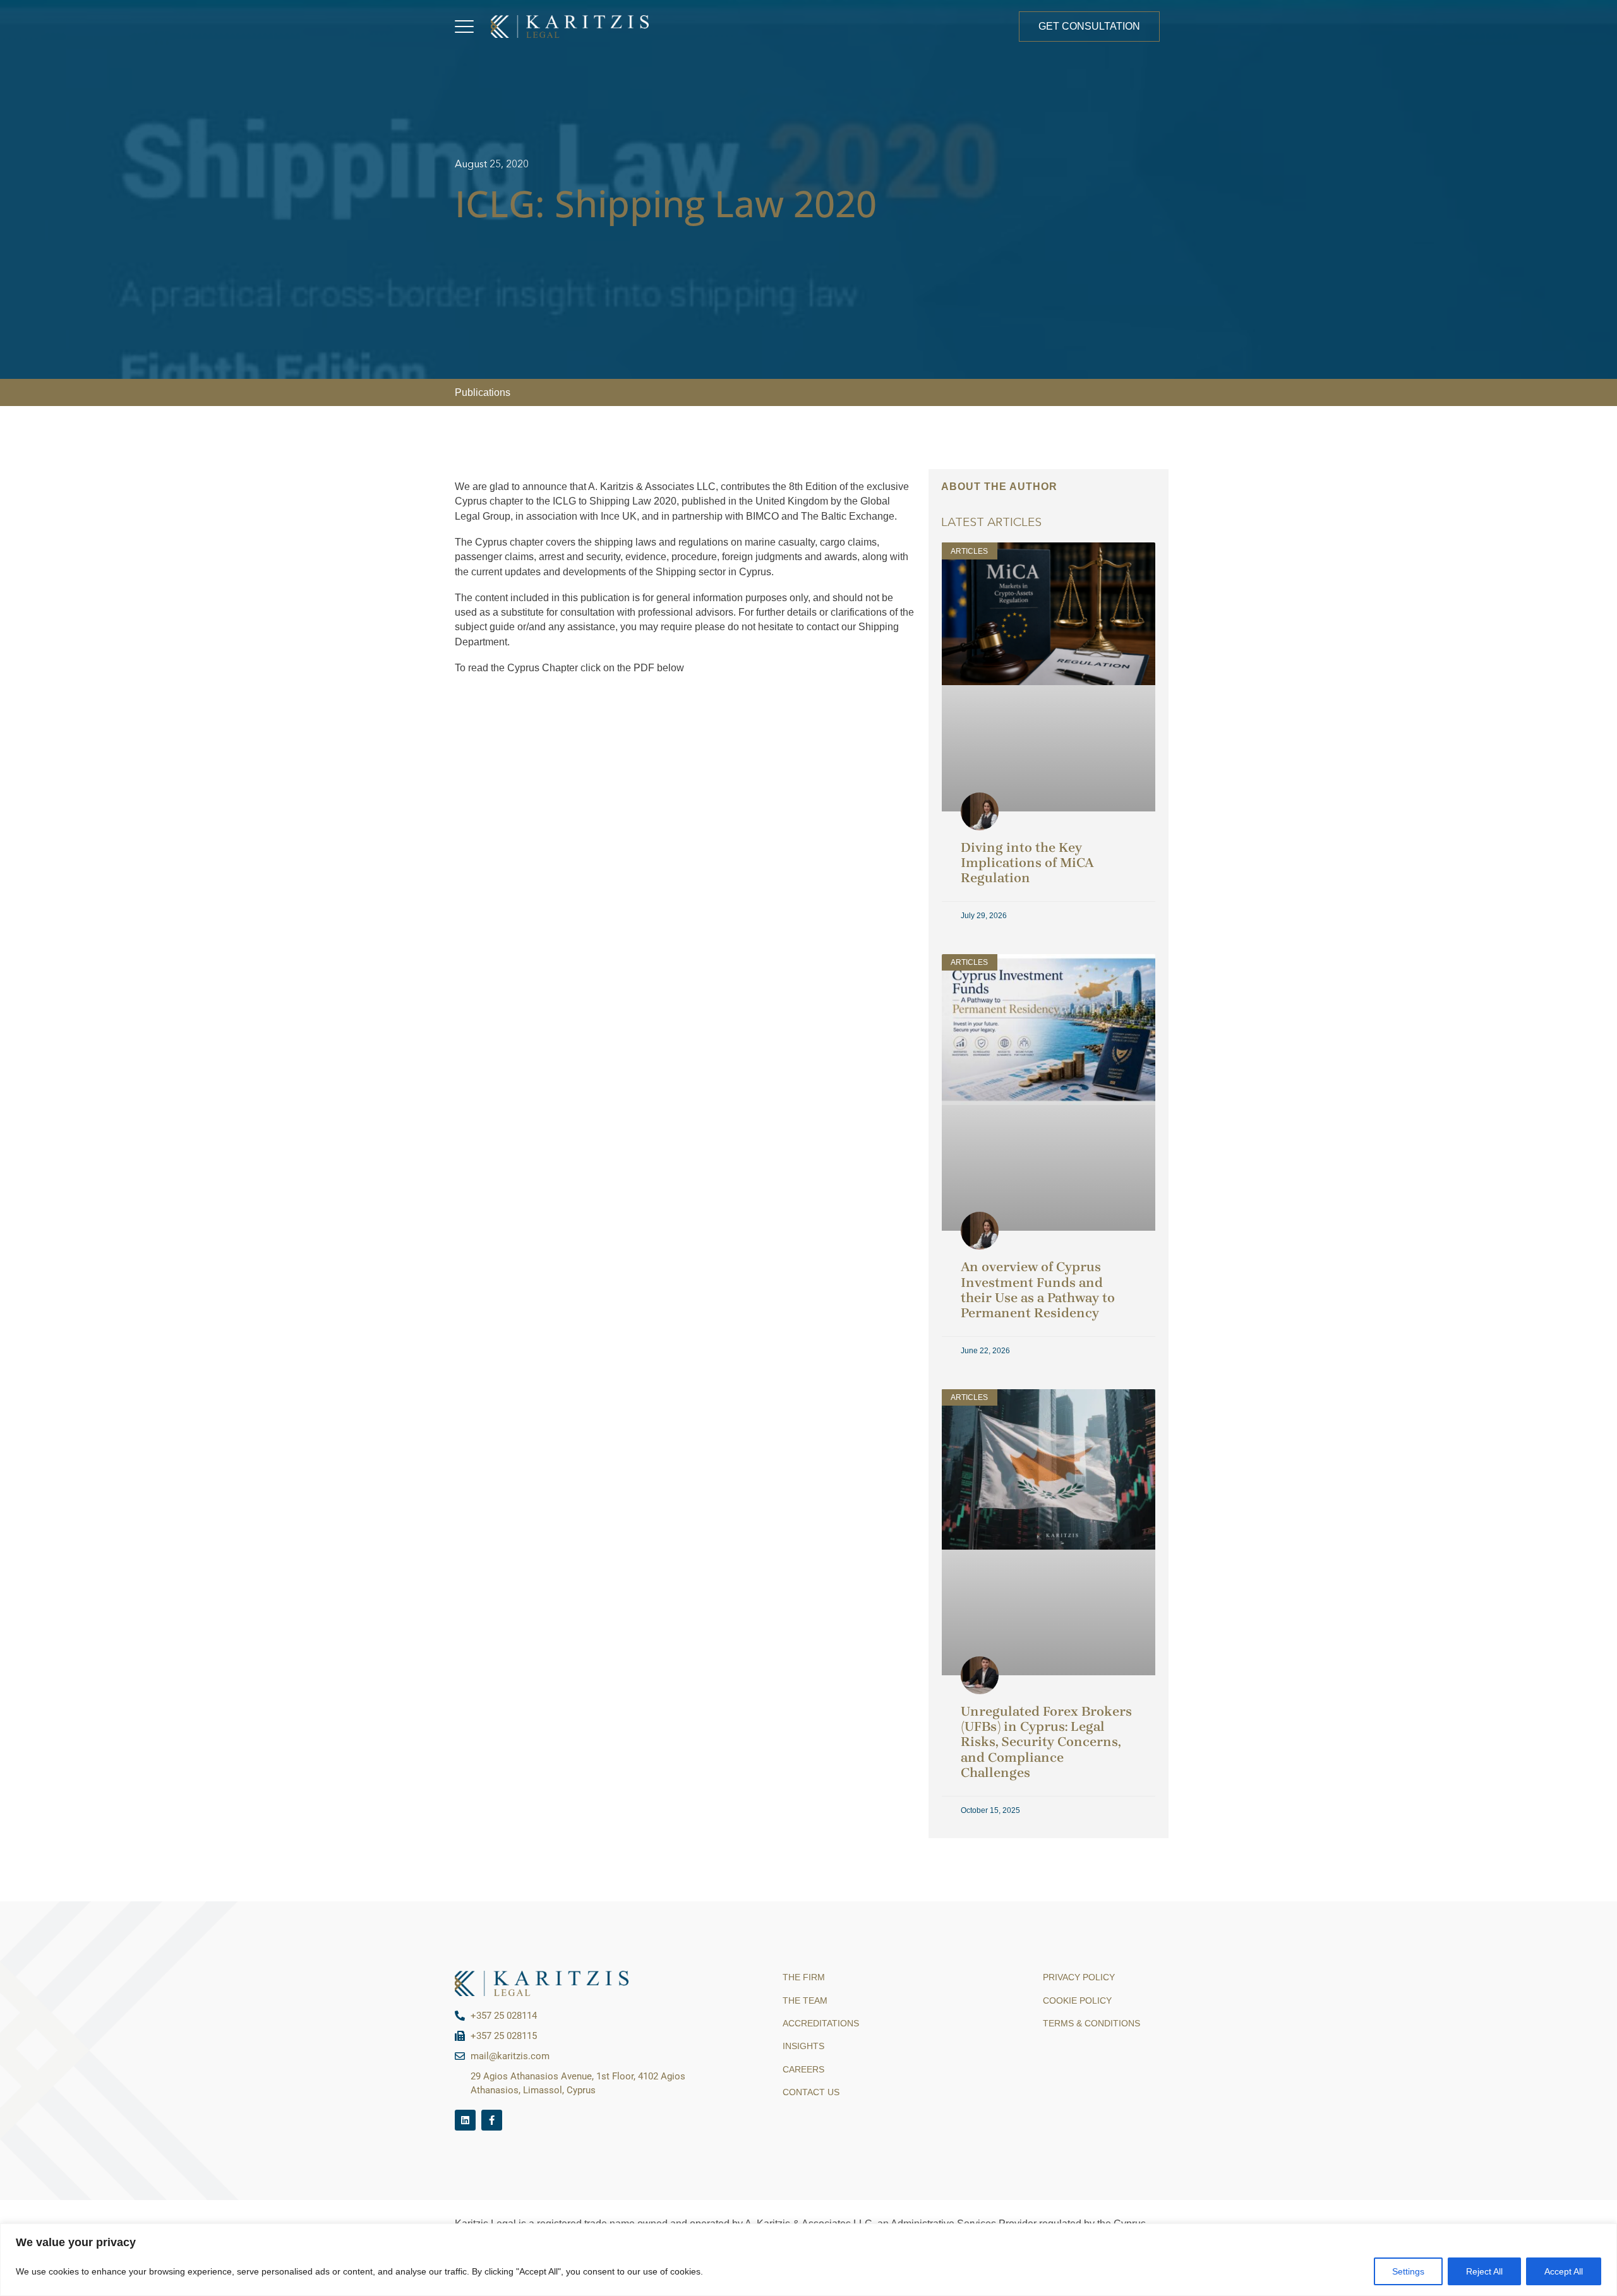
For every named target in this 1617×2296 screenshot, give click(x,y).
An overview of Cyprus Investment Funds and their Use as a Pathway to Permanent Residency (1038, 1289)
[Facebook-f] (492, 2120)
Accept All (1564, 2271)
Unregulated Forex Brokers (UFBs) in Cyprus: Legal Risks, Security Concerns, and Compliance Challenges (1046, 1742)
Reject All (1484, 2271)
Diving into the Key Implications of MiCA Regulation (1027, 863)
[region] (808, 2260)
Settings (1408, 2271)
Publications (483, 392)
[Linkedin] (465, 2120)
